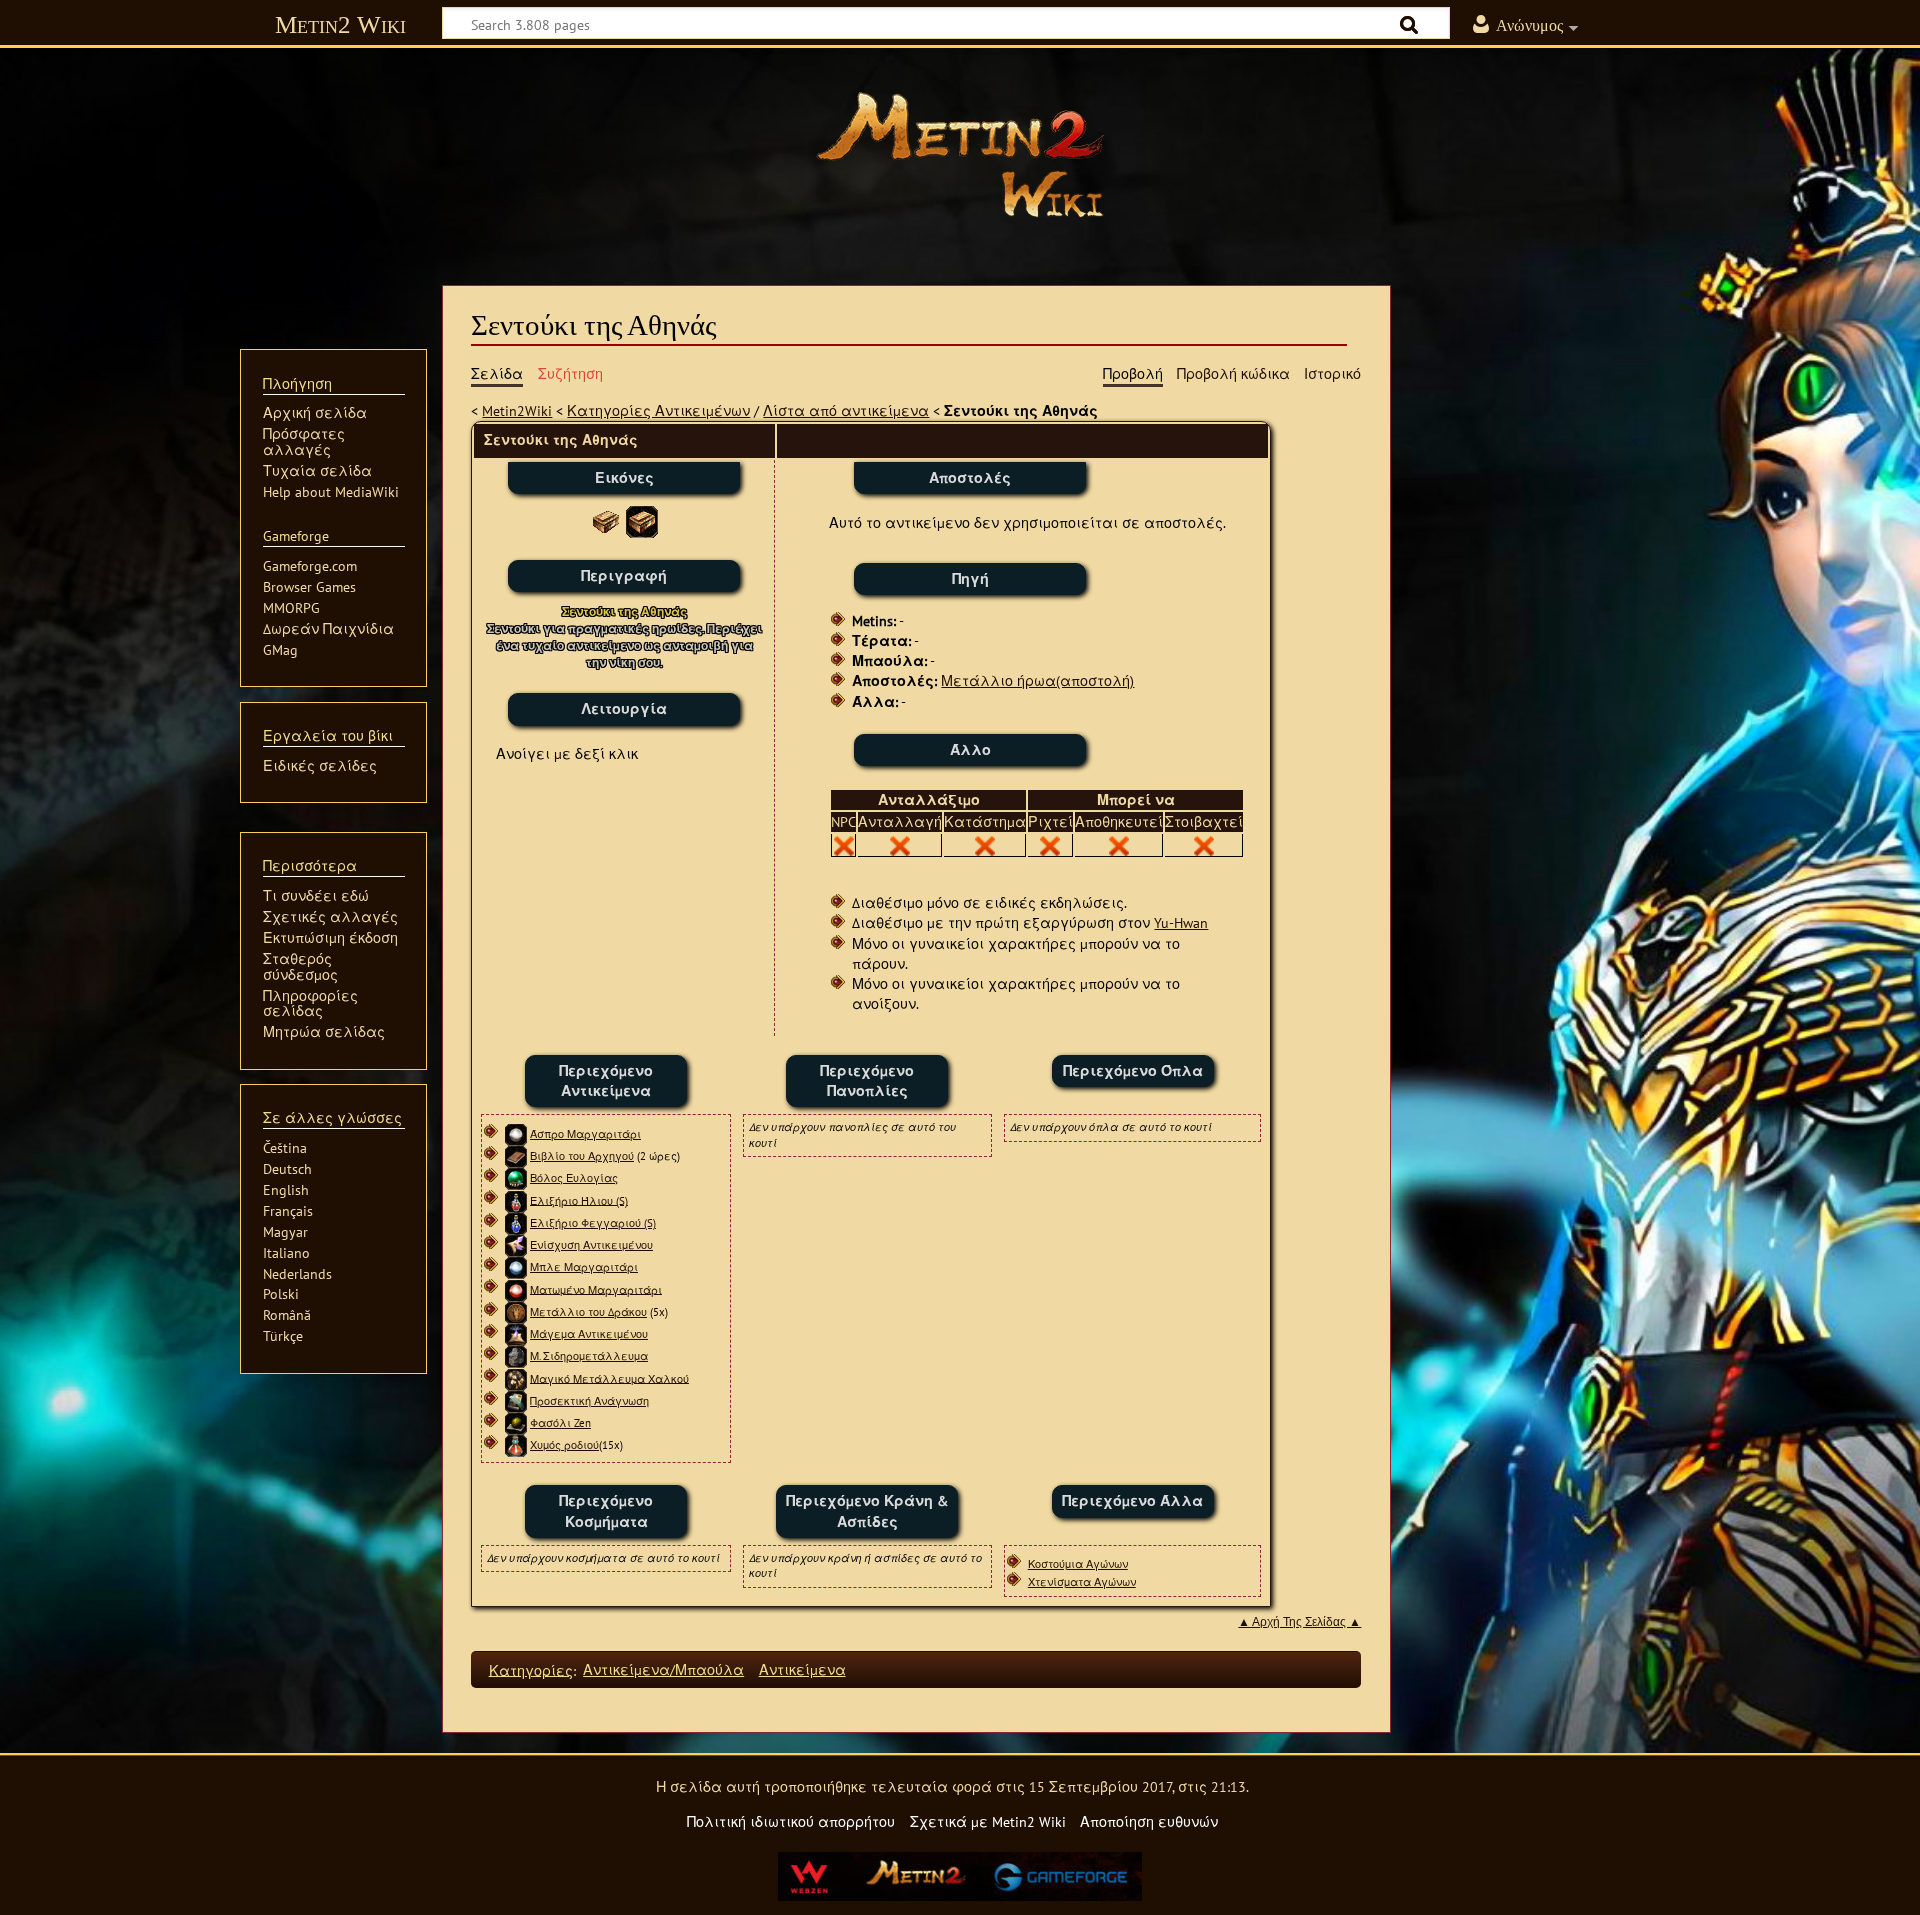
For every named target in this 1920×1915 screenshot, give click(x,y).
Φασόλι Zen (560, 1423)
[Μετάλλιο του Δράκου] (516, 1312)
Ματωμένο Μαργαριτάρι (596, 1289)
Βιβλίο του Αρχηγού (582, 1156)
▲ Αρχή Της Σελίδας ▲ (1299, 1622)
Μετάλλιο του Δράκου (588, 1312)
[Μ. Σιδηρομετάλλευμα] (516, 1356)
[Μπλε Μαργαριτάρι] (516, 1267)
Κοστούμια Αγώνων (1078, 1564)
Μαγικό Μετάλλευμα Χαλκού (609, 1378)
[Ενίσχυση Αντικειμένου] (516, 1245)
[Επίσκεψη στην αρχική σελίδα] (960, 155)
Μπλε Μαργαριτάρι (584, 1267)
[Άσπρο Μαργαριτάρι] (516, 1134)
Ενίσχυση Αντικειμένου (591, 1245)
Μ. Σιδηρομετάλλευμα (589, 1356)
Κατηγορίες (531, 1669)
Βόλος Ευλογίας (574, 1178)
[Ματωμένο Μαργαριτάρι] (516, 1289)
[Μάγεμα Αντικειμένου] (516, 1334)
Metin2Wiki (517, 410)
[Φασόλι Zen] (516, 1423)
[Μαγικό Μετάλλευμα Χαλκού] (516, 1378)
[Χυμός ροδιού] (516, 1445)
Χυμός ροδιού (564, 1445)
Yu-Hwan (1181, 922)
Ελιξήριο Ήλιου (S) (579, 1200)
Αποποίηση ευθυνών (1149, 1821)
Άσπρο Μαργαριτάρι (585, 1134)
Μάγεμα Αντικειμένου (589, 1334)
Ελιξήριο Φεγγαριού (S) (593, 1223)
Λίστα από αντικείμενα (846, 410)
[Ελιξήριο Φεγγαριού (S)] (516, 1223)
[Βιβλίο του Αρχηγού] (516, 1156)
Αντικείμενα (802, 1669)
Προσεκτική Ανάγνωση (589, 1401)
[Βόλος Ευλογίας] (516, 1178)
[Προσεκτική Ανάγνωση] (516, 1401)
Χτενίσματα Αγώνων (1082, 1582)
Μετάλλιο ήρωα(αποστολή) (1037, 680)
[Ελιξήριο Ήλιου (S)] (516, 1200)
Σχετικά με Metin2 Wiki (988, 1821)
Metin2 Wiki (340, 24)
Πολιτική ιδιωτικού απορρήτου (791, 1821)
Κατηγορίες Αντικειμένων (658, 410)
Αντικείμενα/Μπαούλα (663, 1669)
